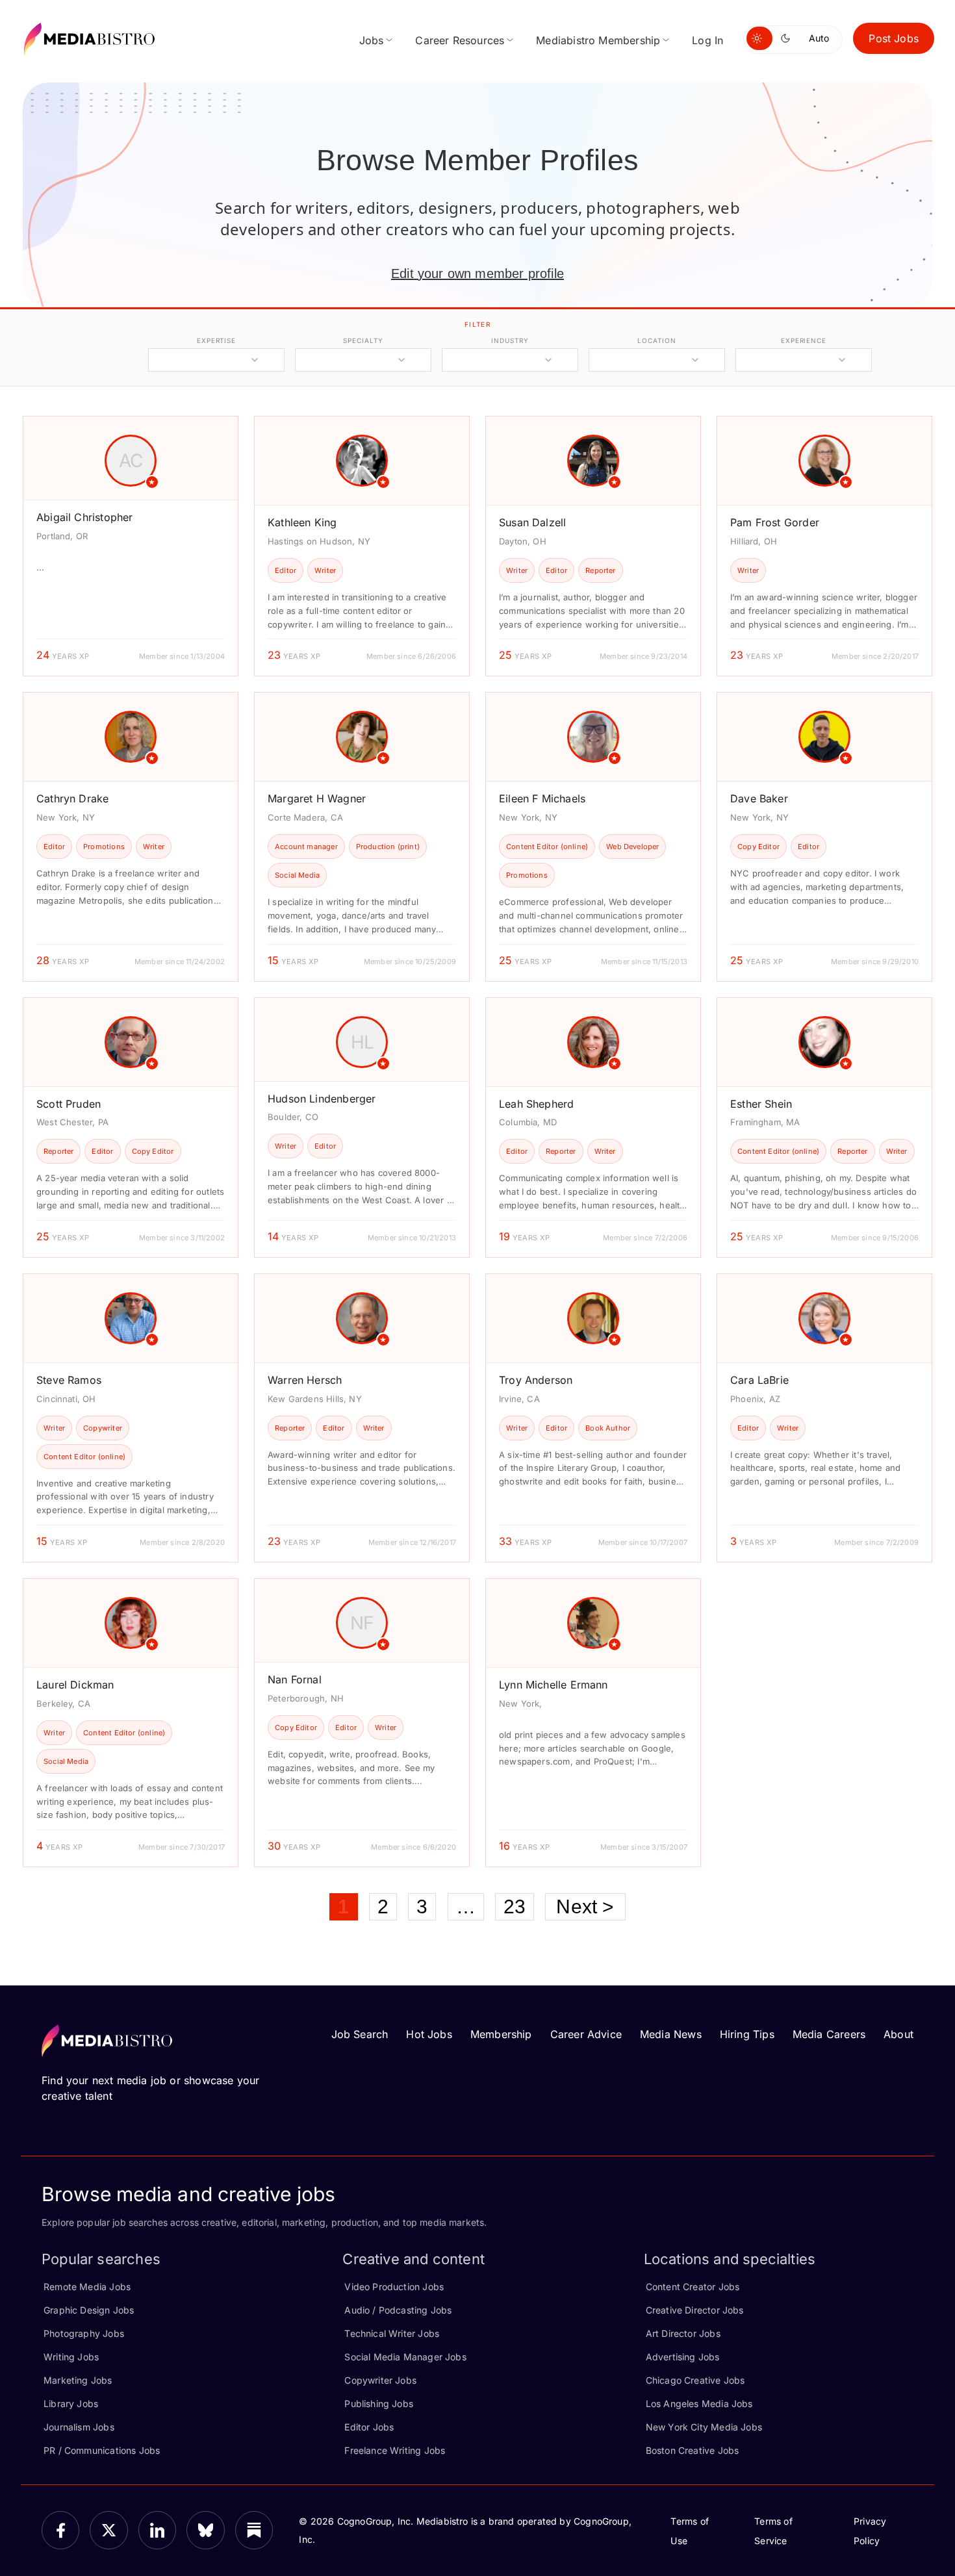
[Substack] (254, 2530)
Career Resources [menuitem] (460, 40)
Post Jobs (894, 38)
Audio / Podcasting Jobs (398, 2310)
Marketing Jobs (78, 2380)
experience (804, 340)
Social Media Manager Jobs (405, 2357)
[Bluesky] (205, 2530)
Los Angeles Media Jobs (699, 2404)
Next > (585, 1906)
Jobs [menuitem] (372, 40)
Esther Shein (761, 1104)
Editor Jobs (369, 2427)
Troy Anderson (536, 1380)
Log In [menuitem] (707, 40)
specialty (363, 340)
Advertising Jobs (683, 2357)
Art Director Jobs (683, 2333)
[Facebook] (60, 2530)
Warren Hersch (305, 1380)
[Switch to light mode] (759, 38)
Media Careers (829, 2034)
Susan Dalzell (532, 522)
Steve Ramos (69, 1380)
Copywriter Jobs (380, 2380)
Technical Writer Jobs (392, 2333)
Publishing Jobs (379, 2404)
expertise (216, 340)
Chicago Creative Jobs (695, 2380)
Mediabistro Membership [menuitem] (598, 40)
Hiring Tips (747, 2034)
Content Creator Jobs (693, 2287)
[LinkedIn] (157, 2530)
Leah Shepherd (536, 1104)
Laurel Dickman (75, 1685)
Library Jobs (71, 2404)
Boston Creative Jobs (693, 2450)
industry (510, 340)
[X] (108, 2530)
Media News (671, 2034)
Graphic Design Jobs (89, 2310)
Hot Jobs (429, 2034)
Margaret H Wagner (317, 798)
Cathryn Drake (72, 798)
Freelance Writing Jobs (395, 2450)
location (656, 340)
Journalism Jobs (79, 2427)
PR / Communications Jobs (102, 2450)
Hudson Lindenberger (322, 1099)
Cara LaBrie (759, 1380)
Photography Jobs (84, 2333)
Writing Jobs (71, 2357)
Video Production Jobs (394, 2287)
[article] (131, 546)
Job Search (360, 2034)
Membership (501, 2034)
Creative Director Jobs (695, 2310)
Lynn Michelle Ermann (554, 1685)
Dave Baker (759, 798)
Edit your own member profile (478, 274)
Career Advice (586, 2034)
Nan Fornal (295, 1679)
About (898, 2034)
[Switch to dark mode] (788, 38)
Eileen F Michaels (542, 798)
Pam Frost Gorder (775, 522)
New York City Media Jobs (704, 2427)
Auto (819, 38)
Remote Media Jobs (87, 2287)
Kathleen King (302, 522)
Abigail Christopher (84, 517)
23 (515, 1906)
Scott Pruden (69, 1104)
